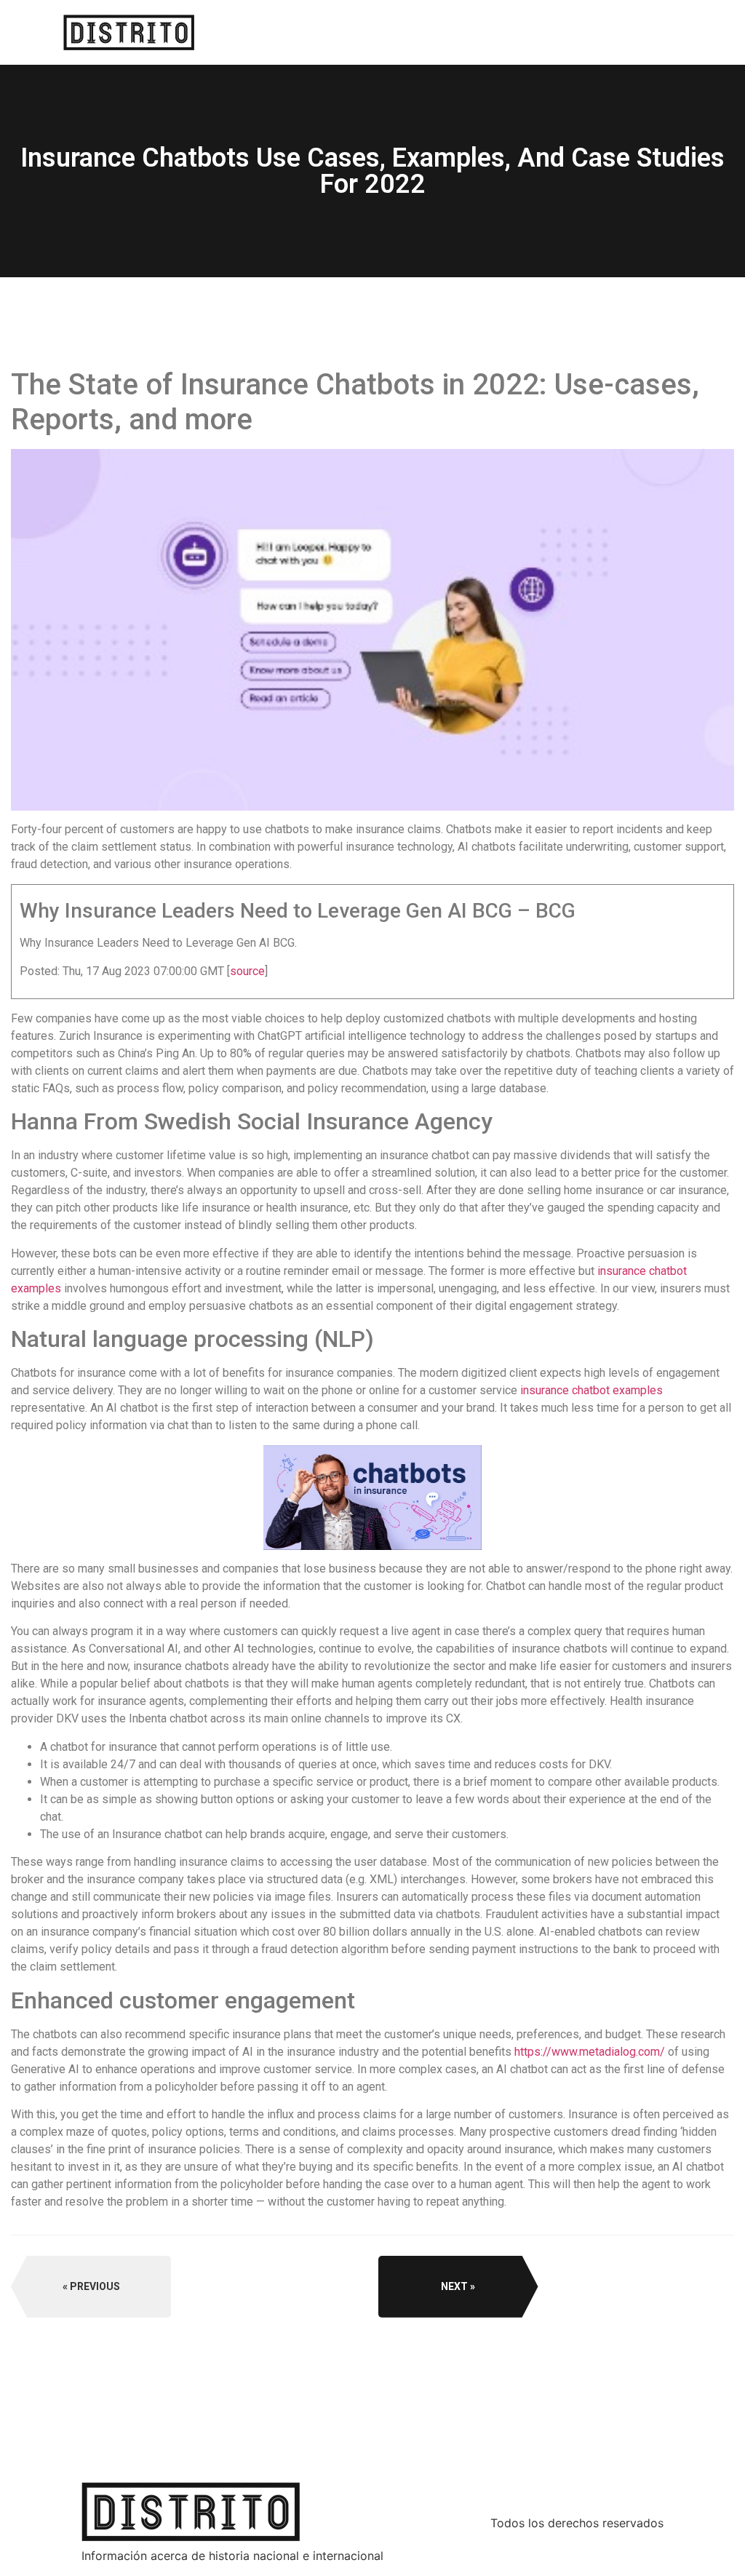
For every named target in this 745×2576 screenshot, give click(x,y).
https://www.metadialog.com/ (590, 2052)
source (247, 971)
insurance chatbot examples (591, 1390)
